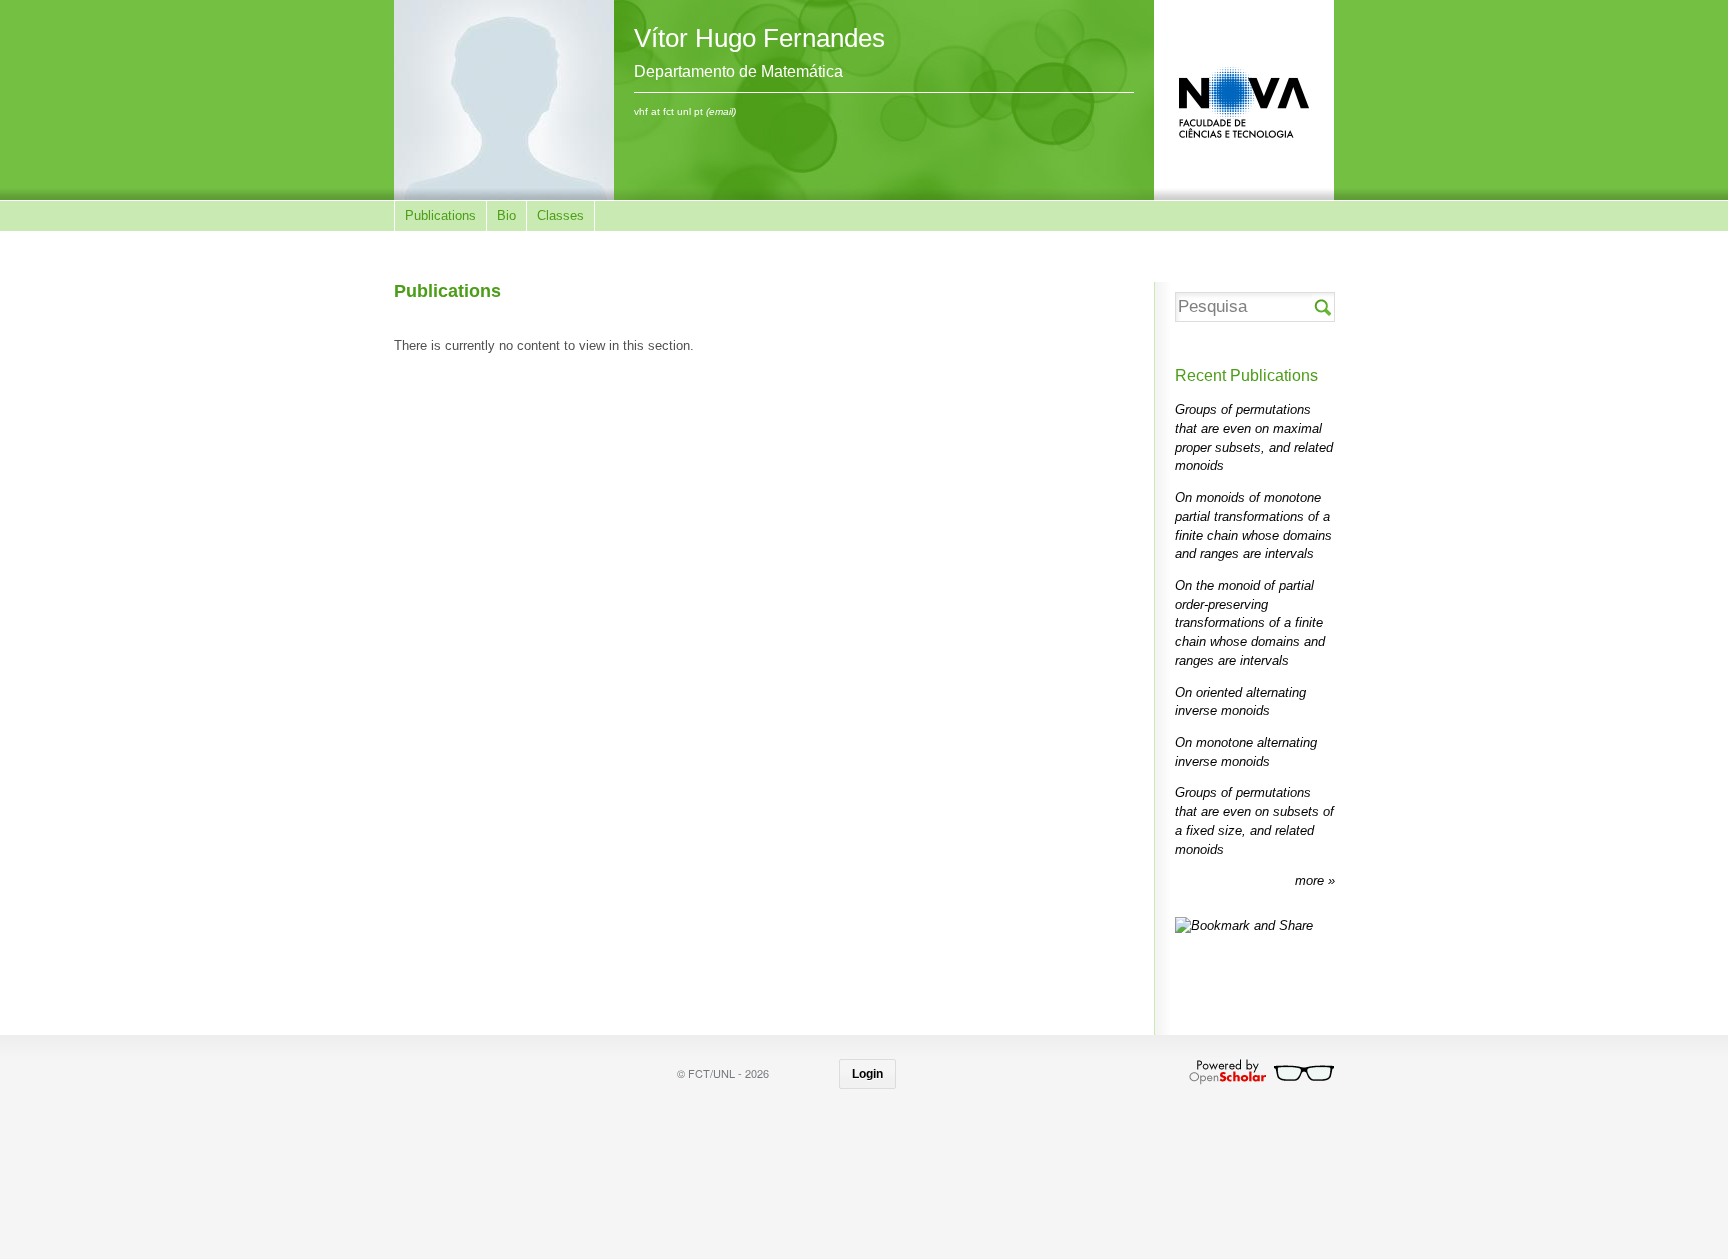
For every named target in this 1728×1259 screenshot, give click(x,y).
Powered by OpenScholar (1261, 1072)
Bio (506, 215)
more (1311, 880)
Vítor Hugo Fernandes (759, 38)
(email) (721, 111)
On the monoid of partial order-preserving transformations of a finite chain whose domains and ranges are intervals (1250, 623)
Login (867, 1074)
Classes (560, 215)
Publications (440, 215)
